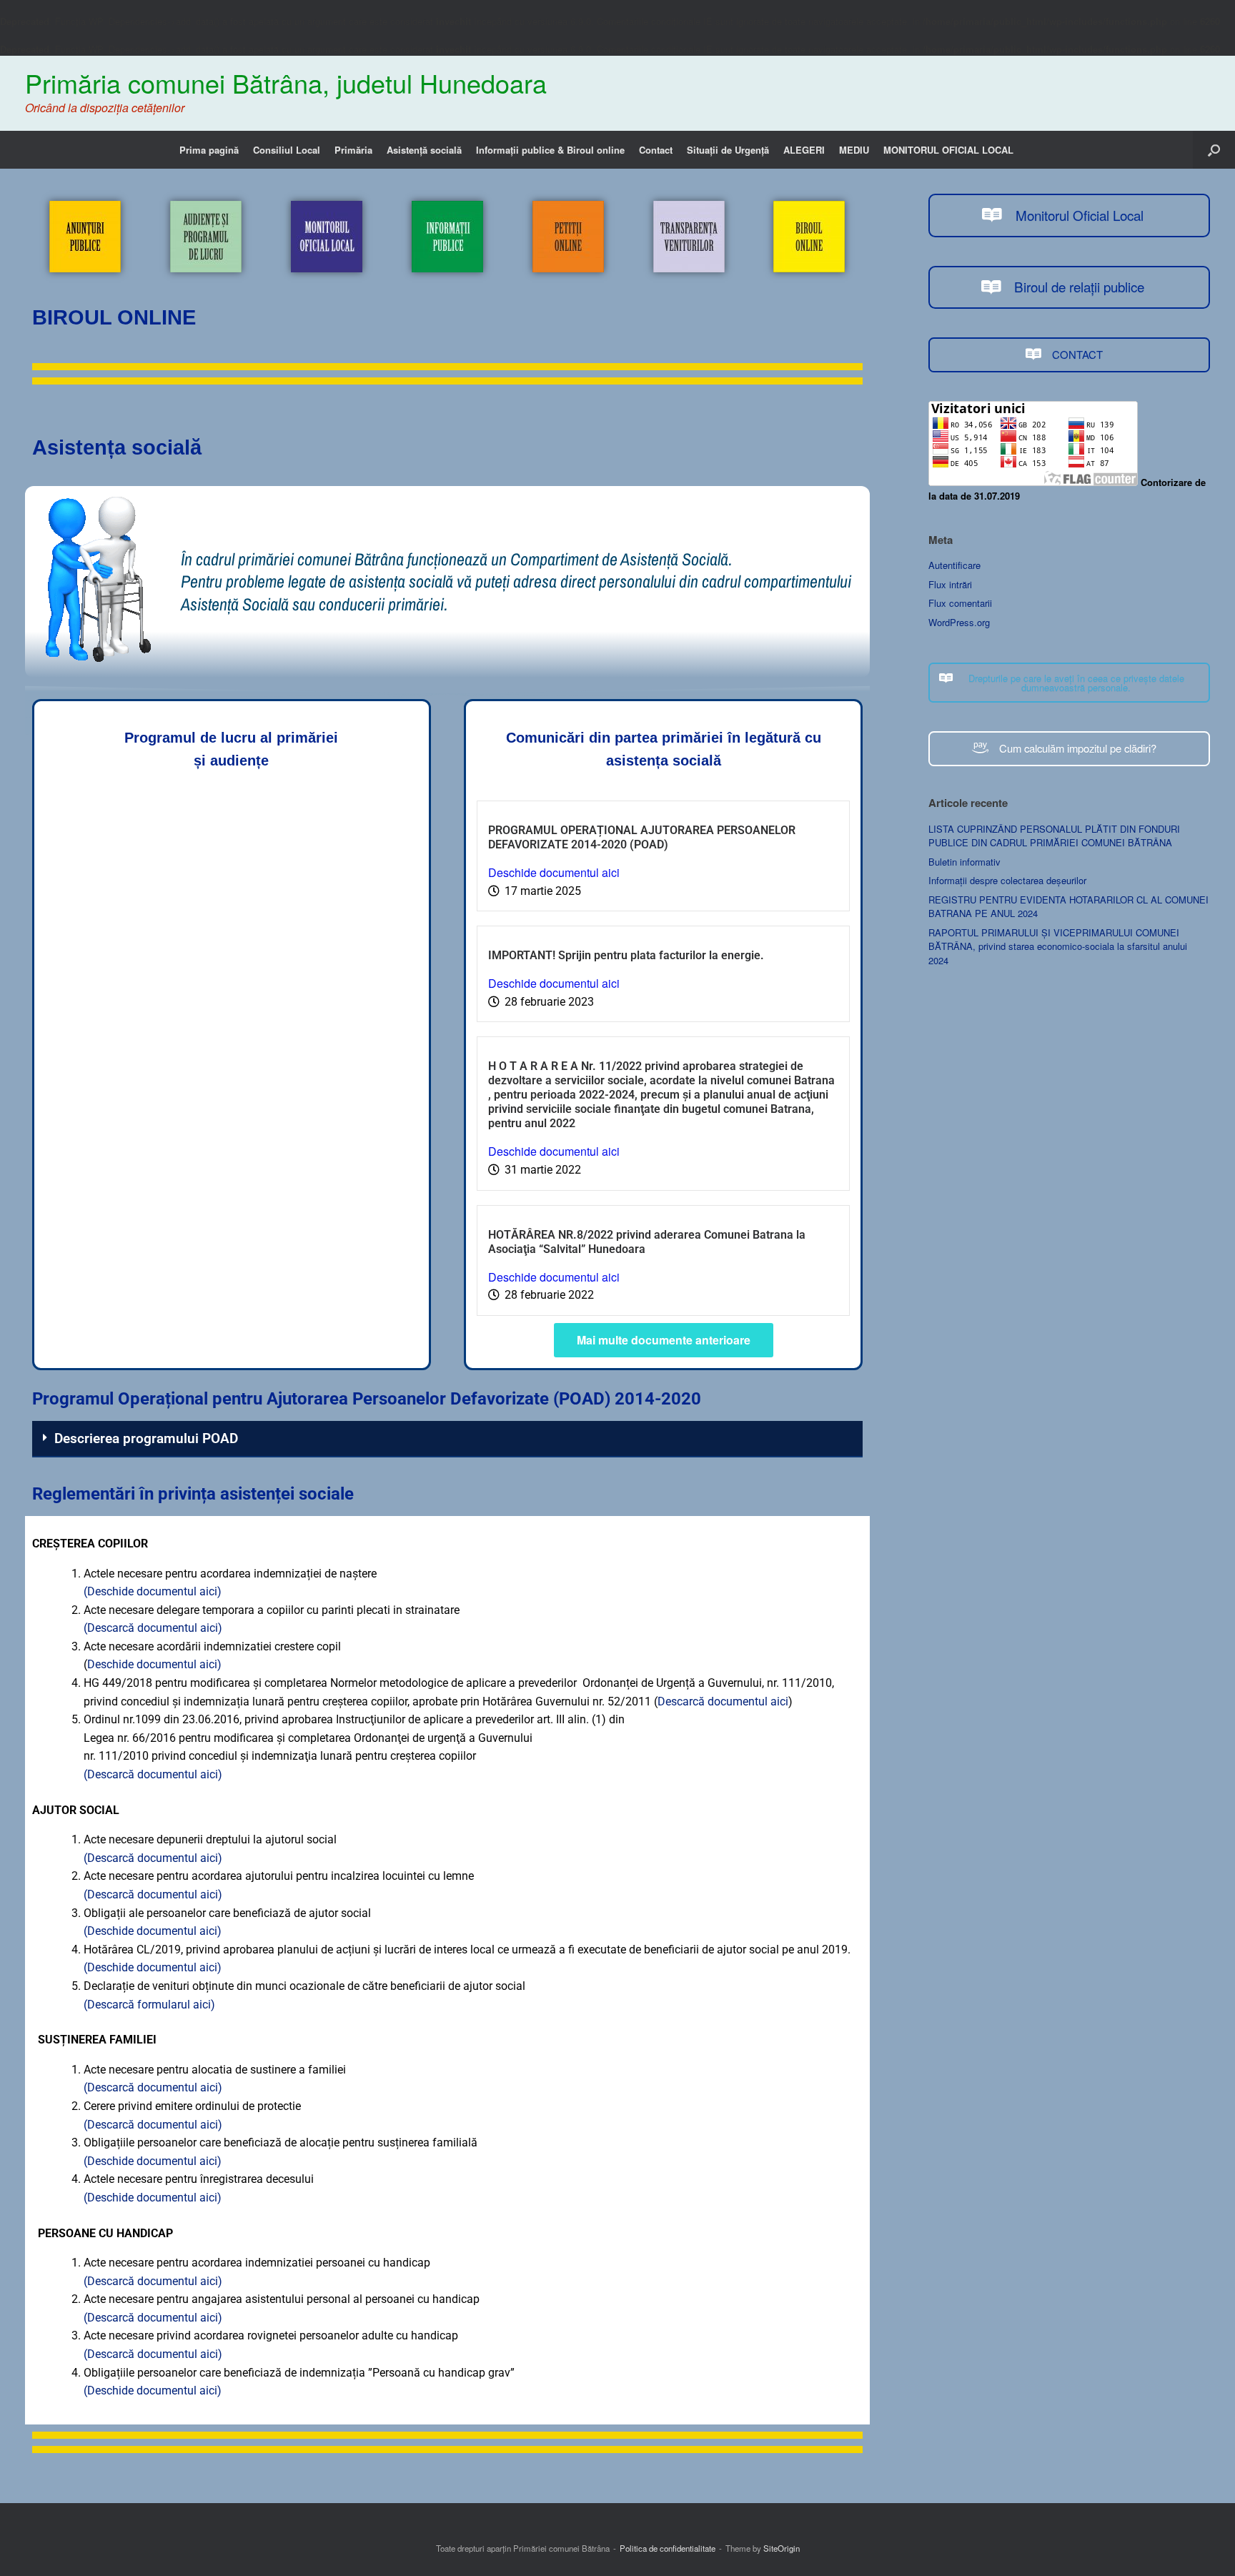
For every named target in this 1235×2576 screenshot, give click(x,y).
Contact (656, 150)
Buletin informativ (964, 862)
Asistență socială (424, 150)
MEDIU (854, 150)
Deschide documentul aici (554, 872)
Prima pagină (209, 150)
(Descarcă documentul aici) (153, 1628)
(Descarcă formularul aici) (149, 2005)
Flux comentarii (960, 603)
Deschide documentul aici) (154, 1664)
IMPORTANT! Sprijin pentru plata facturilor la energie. (626, 955)
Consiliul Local (287, 150)
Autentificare (954, 565)
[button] (1214, 150)
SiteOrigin (782, 2548)
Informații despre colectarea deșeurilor (1007, 880)
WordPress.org (959, 622)
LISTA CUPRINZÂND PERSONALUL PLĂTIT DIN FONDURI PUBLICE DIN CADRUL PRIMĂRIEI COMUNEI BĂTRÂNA (1054, 836)
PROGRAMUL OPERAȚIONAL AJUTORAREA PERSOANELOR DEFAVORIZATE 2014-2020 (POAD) (642, 837)
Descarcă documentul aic (721, 1701)
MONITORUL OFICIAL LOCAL (948, 150)
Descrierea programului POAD (146, 1438)
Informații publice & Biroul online (550, 150)
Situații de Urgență (728, 150)
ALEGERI (804, 150)
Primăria (353, 150)
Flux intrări (950, 584)
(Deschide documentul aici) (153, 1591)
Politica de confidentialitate (668, 2548)
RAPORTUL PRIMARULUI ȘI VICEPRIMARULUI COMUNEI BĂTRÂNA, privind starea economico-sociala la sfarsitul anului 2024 (1058, 946)
